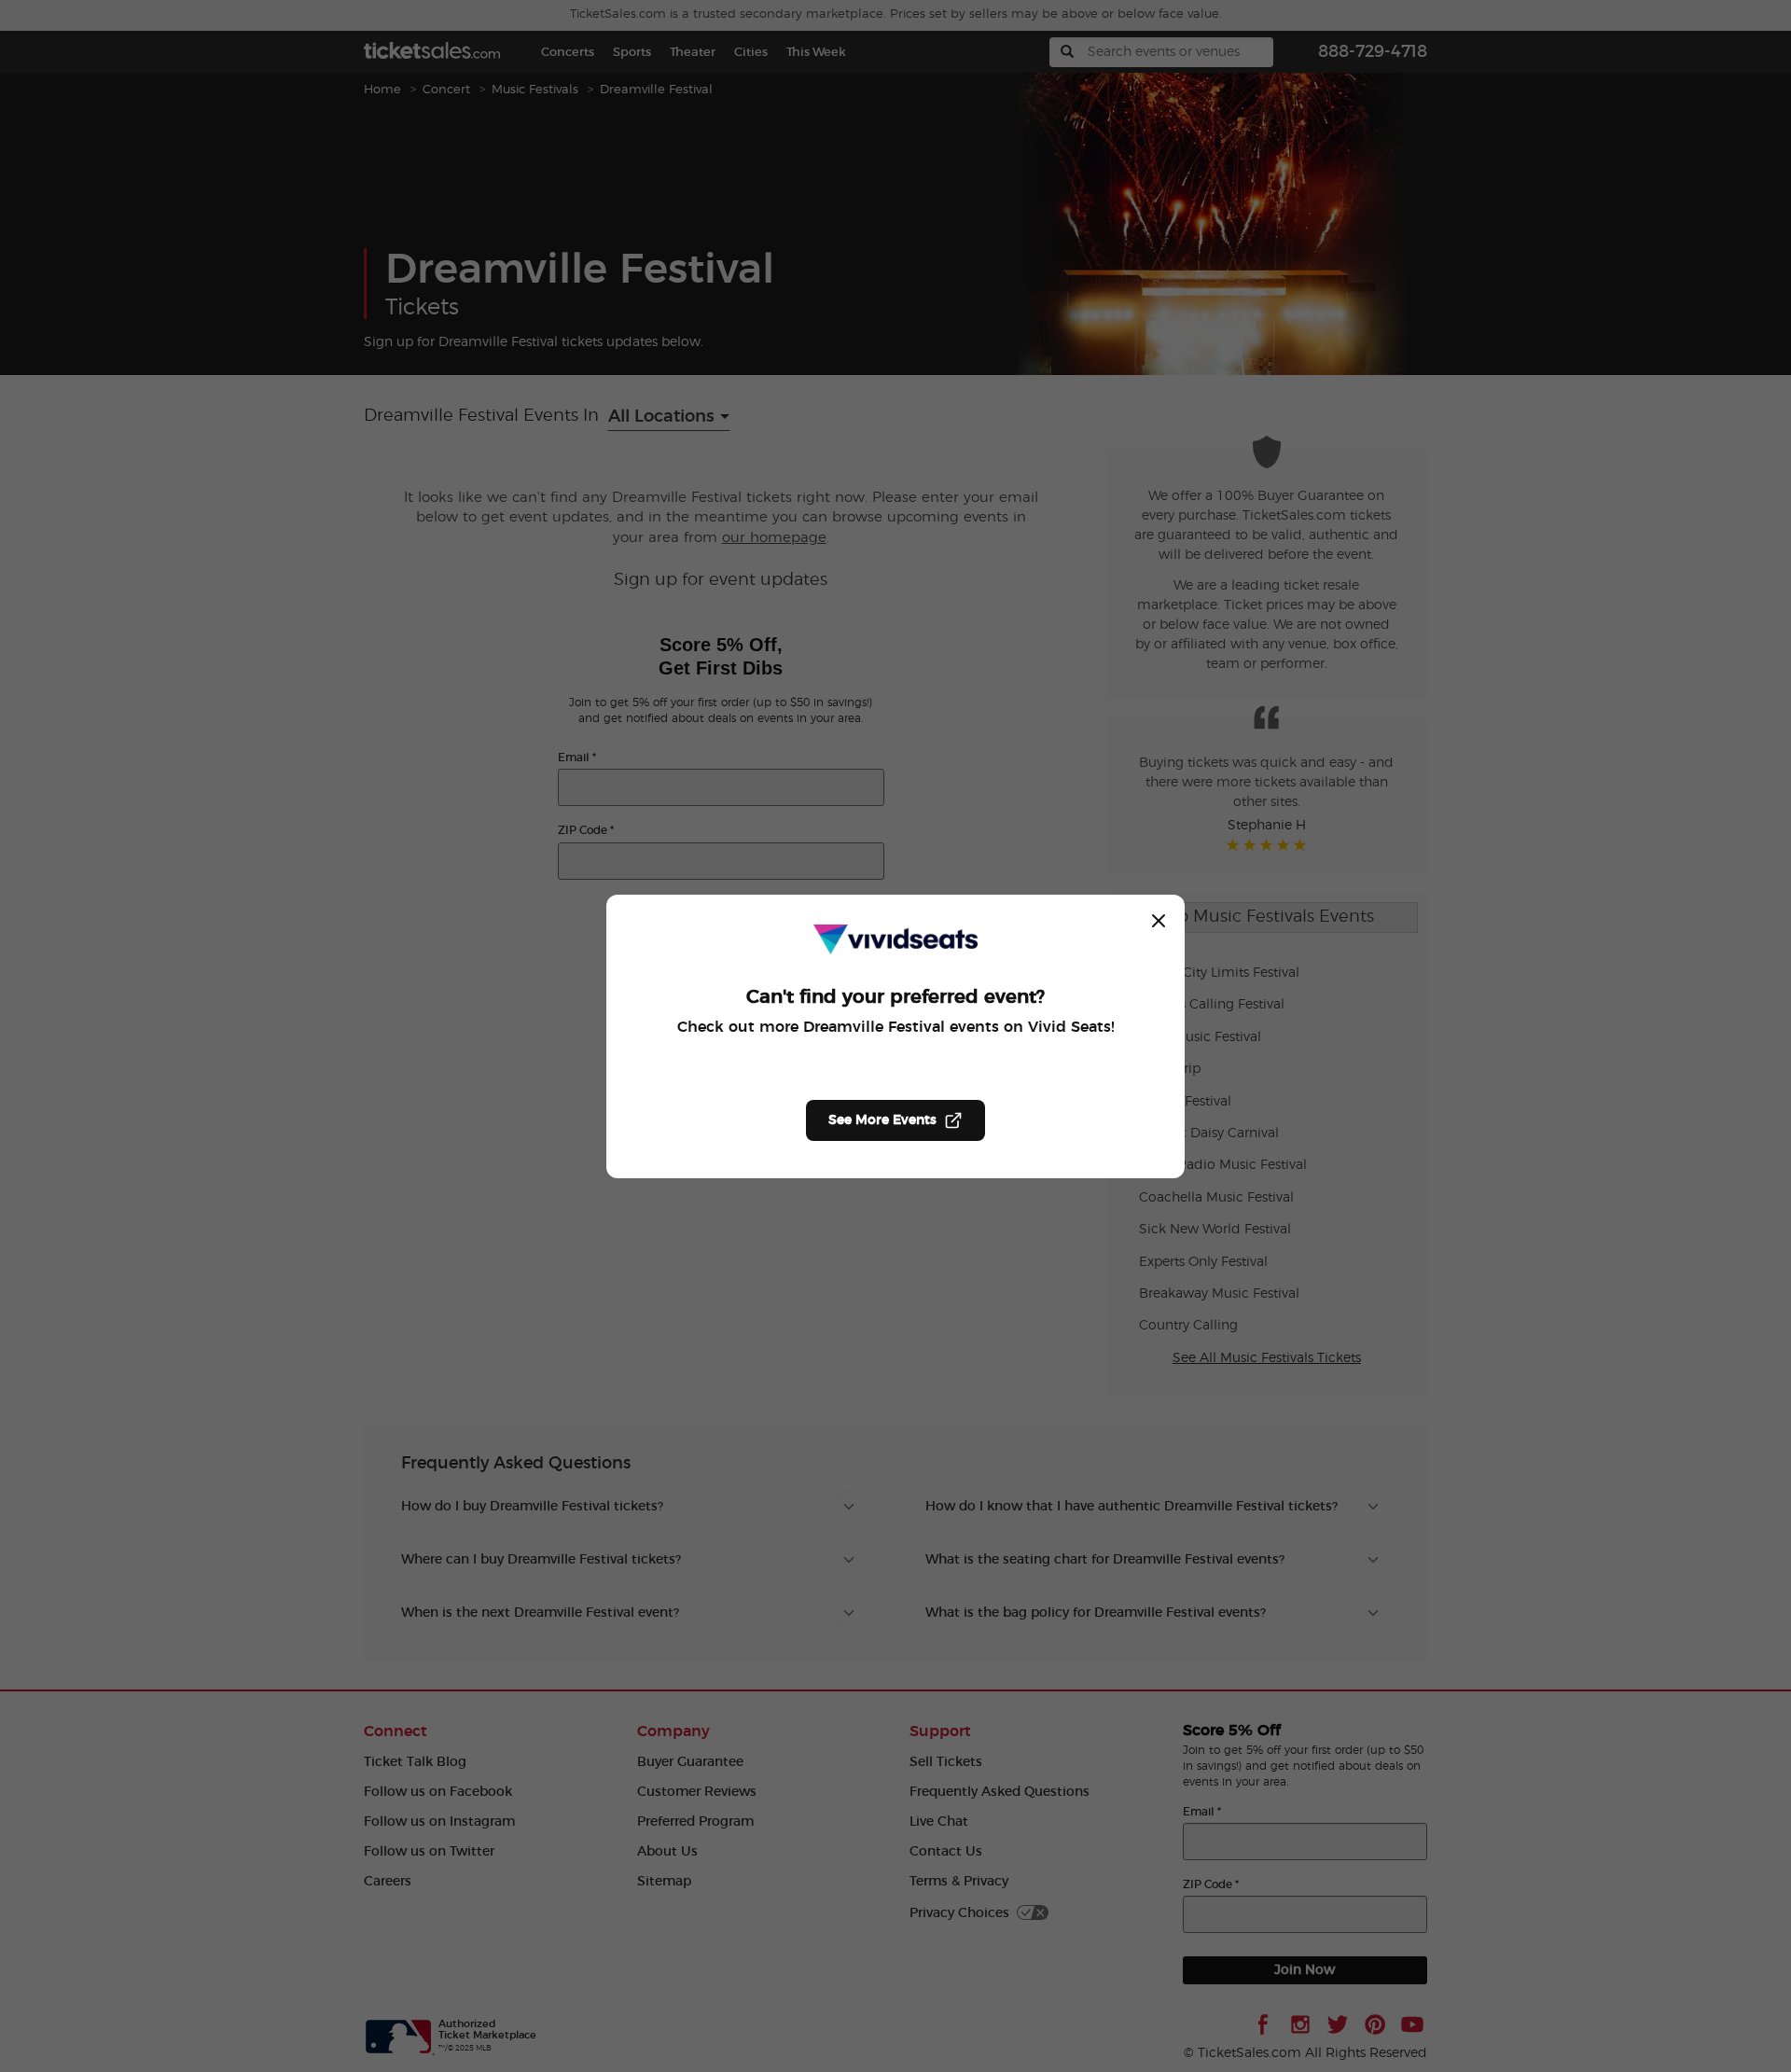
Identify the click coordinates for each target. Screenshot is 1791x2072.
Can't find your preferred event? (895, 997)
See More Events (882, 1120)
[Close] (1159, 921)
